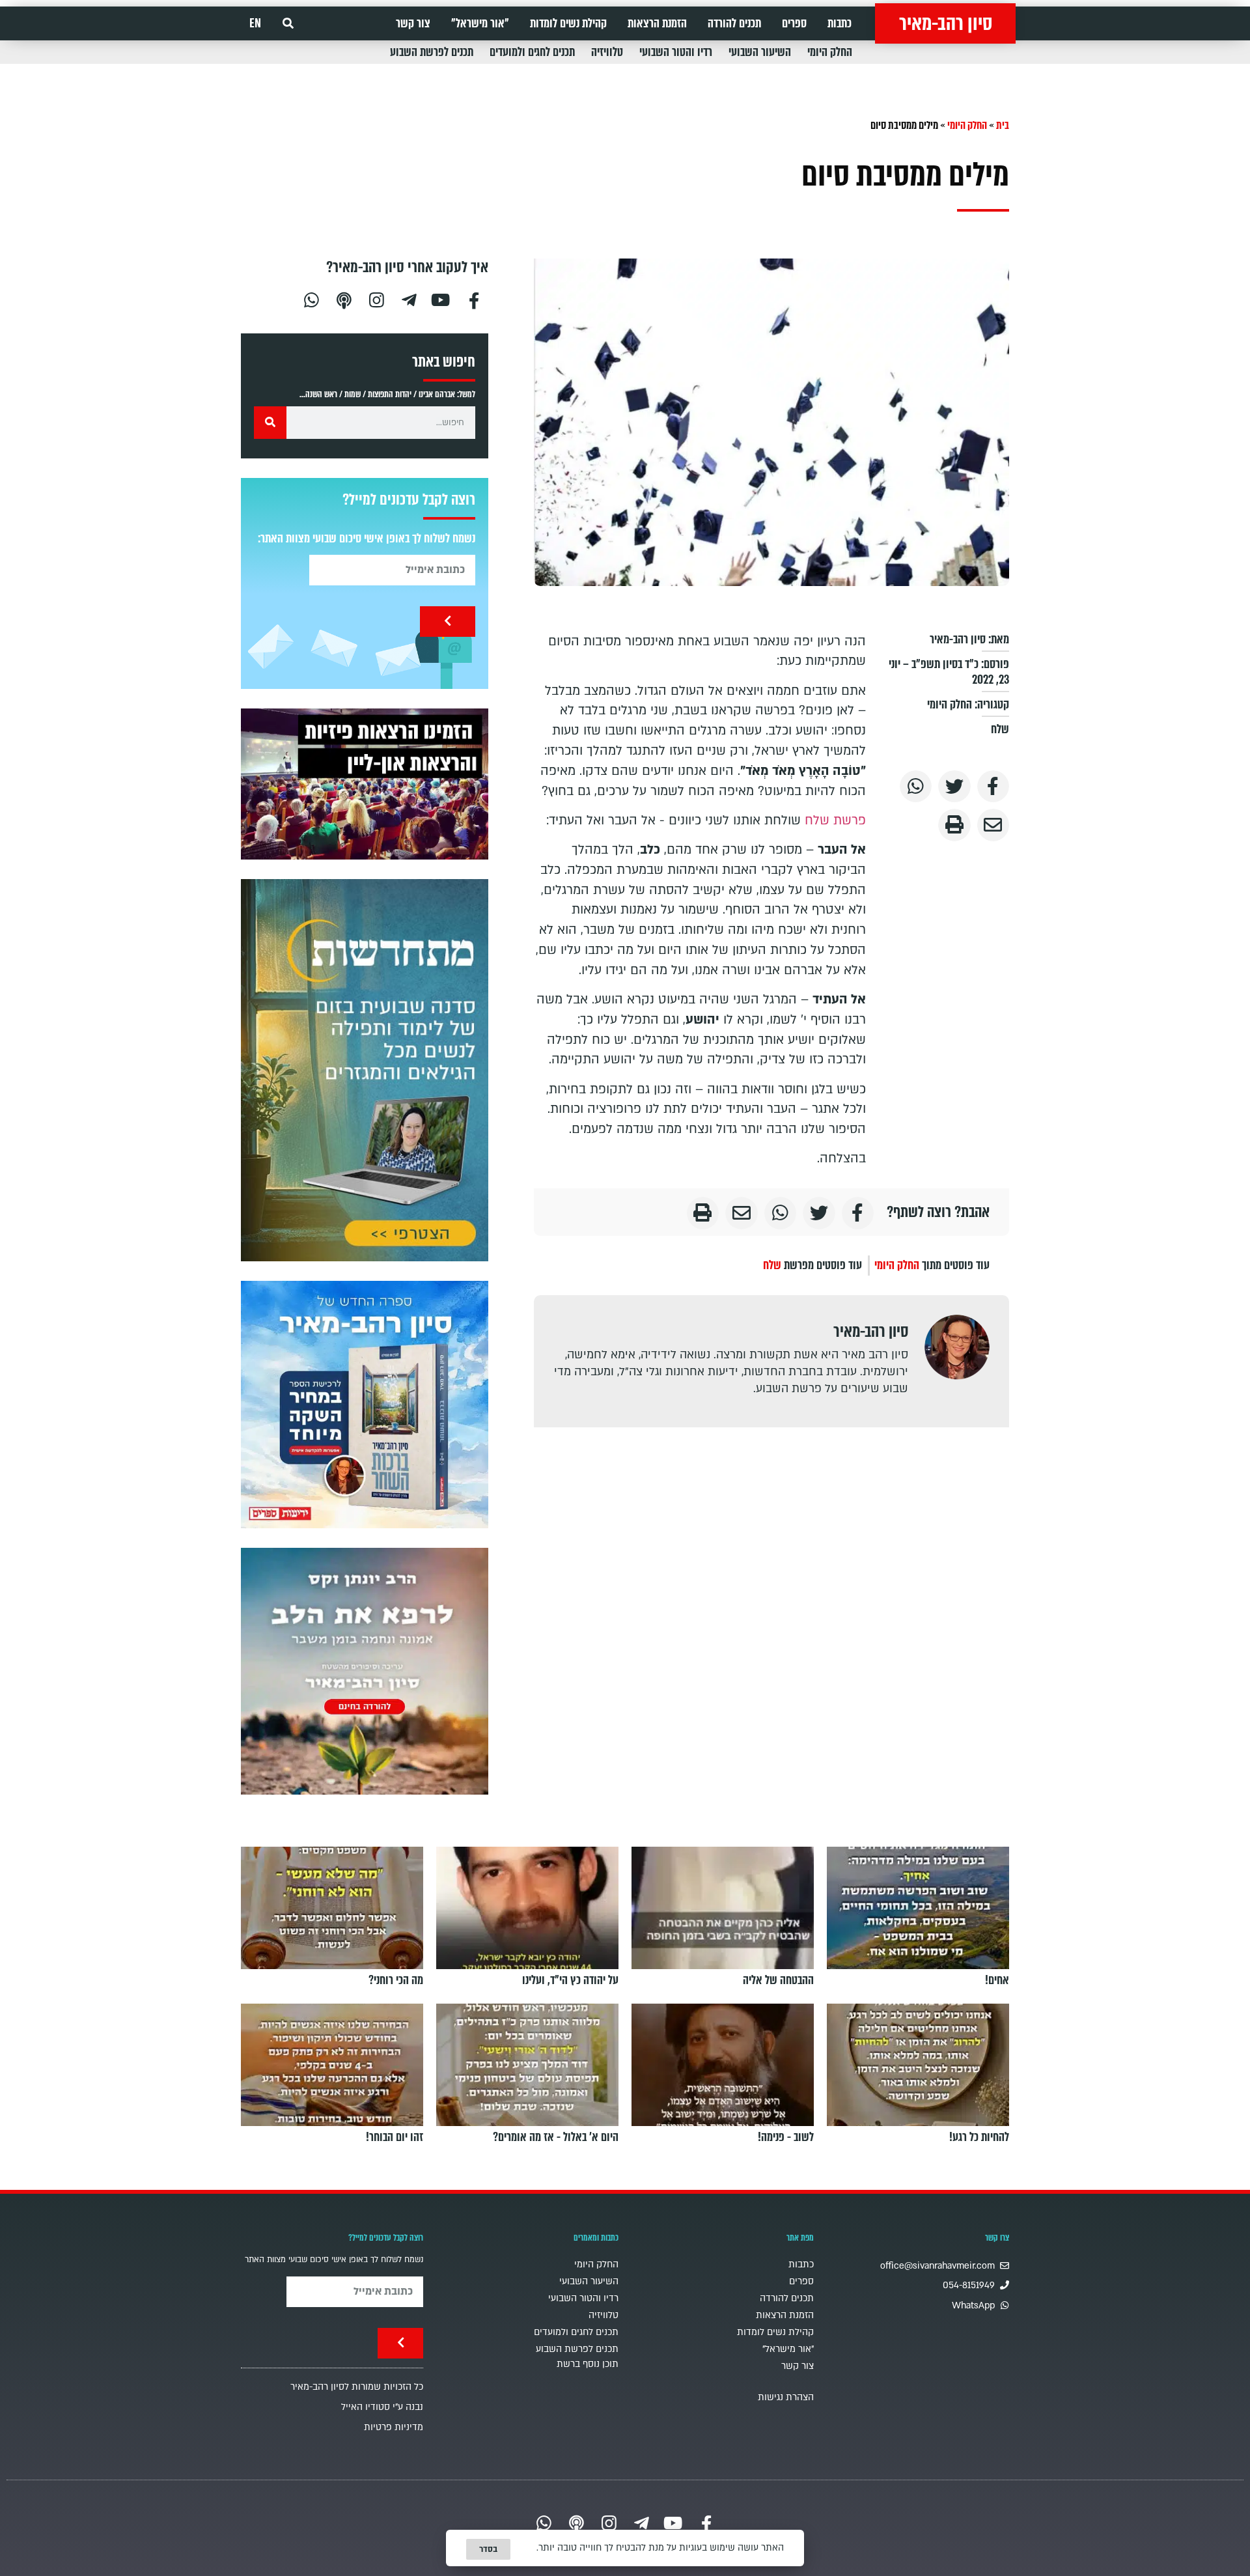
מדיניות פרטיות (394, 2427)
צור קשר (413, 23)
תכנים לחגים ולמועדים (532, 52)
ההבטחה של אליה (778, 1980)
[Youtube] (441, 299)
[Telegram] (409, 299)
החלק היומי (830, 52)
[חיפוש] (270, 423)
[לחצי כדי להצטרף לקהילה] (365, 1070)
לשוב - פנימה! (786, 2137)
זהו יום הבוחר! (395, 2137)
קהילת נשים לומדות (568, 23)
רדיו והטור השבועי (676, 52)
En (255, 23)
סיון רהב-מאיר (946, 23)
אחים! (997, 1980)
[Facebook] (474, 299)
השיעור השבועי (760, 52)
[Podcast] (344, 299)
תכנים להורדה (734, 23)
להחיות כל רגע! (979, 2137)
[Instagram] (376, 299)
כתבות (840, 23)
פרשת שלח (835, 820)
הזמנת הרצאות (657, 23)
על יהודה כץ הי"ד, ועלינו (570, 1980)
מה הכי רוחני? (396, 1980)
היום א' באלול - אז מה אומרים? (556, 2137)
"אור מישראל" (480, 23)
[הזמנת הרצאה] (365, 784)
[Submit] (448, 622)
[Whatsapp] (311, 299)
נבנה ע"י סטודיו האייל (382, 2407)
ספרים (794, 23)
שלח (1000, 729)
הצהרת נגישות (786, 2397)
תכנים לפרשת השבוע (432, 52)
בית (1003, 125)
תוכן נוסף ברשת (588, 2364)
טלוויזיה (607, 52)
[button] (288, 24)
